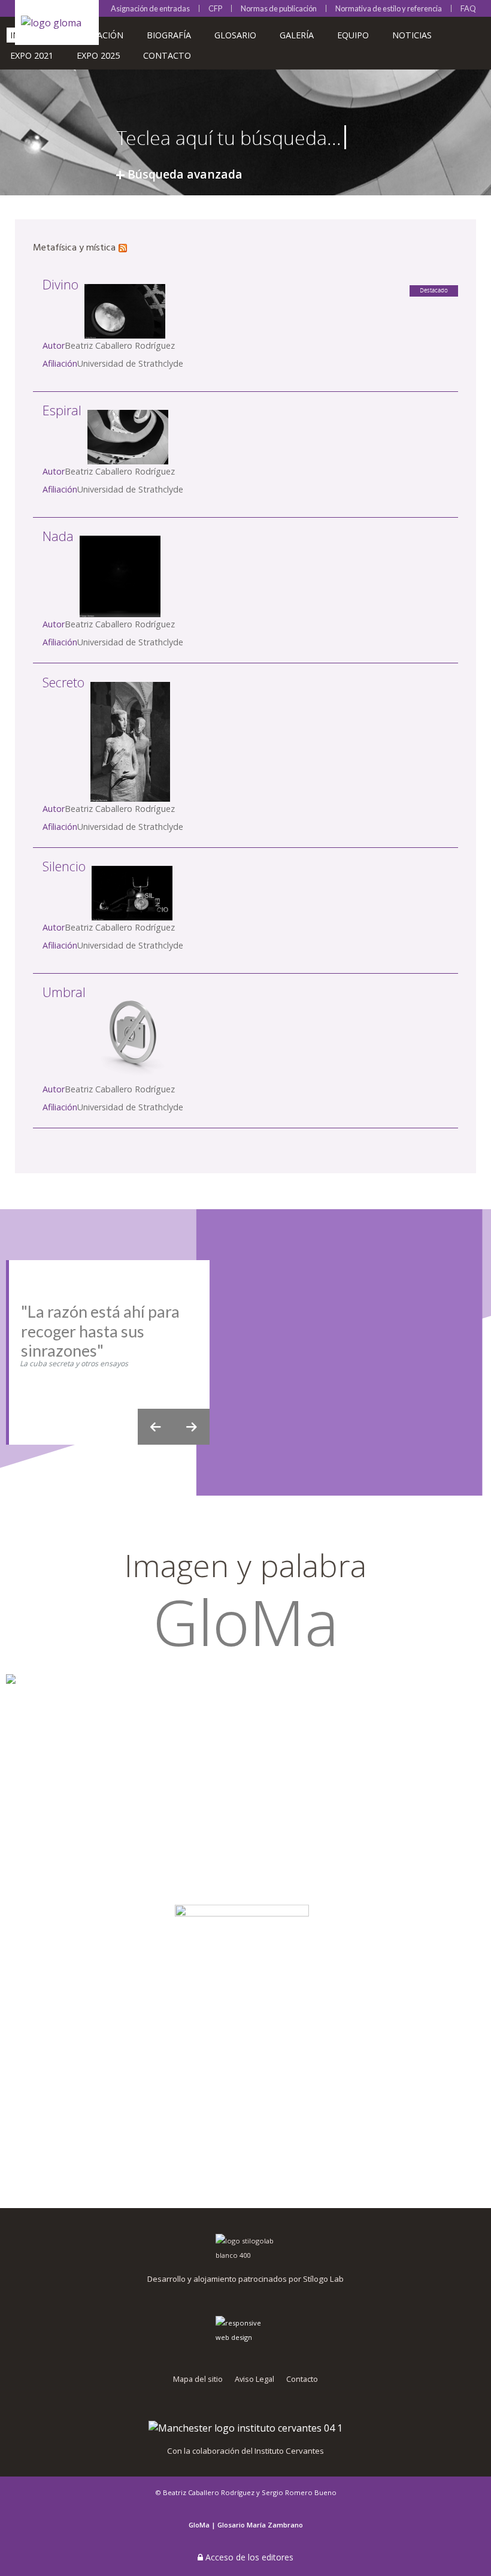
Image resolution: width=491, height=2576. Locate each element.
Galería (297, 35)
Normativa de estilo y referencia (389, 9)
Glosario (235, 35)
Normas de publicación (279, 9)
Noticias (412, 35)
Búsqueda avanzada (185, 174)
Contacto (167, 55)
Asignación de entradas (150, 9)
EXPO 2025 (98, 55)
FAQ (468, 8)
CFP (215, 9)
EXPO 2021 (32, 55)
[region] (245, 1352)
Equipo (353, 35)
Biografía (169, 35)
